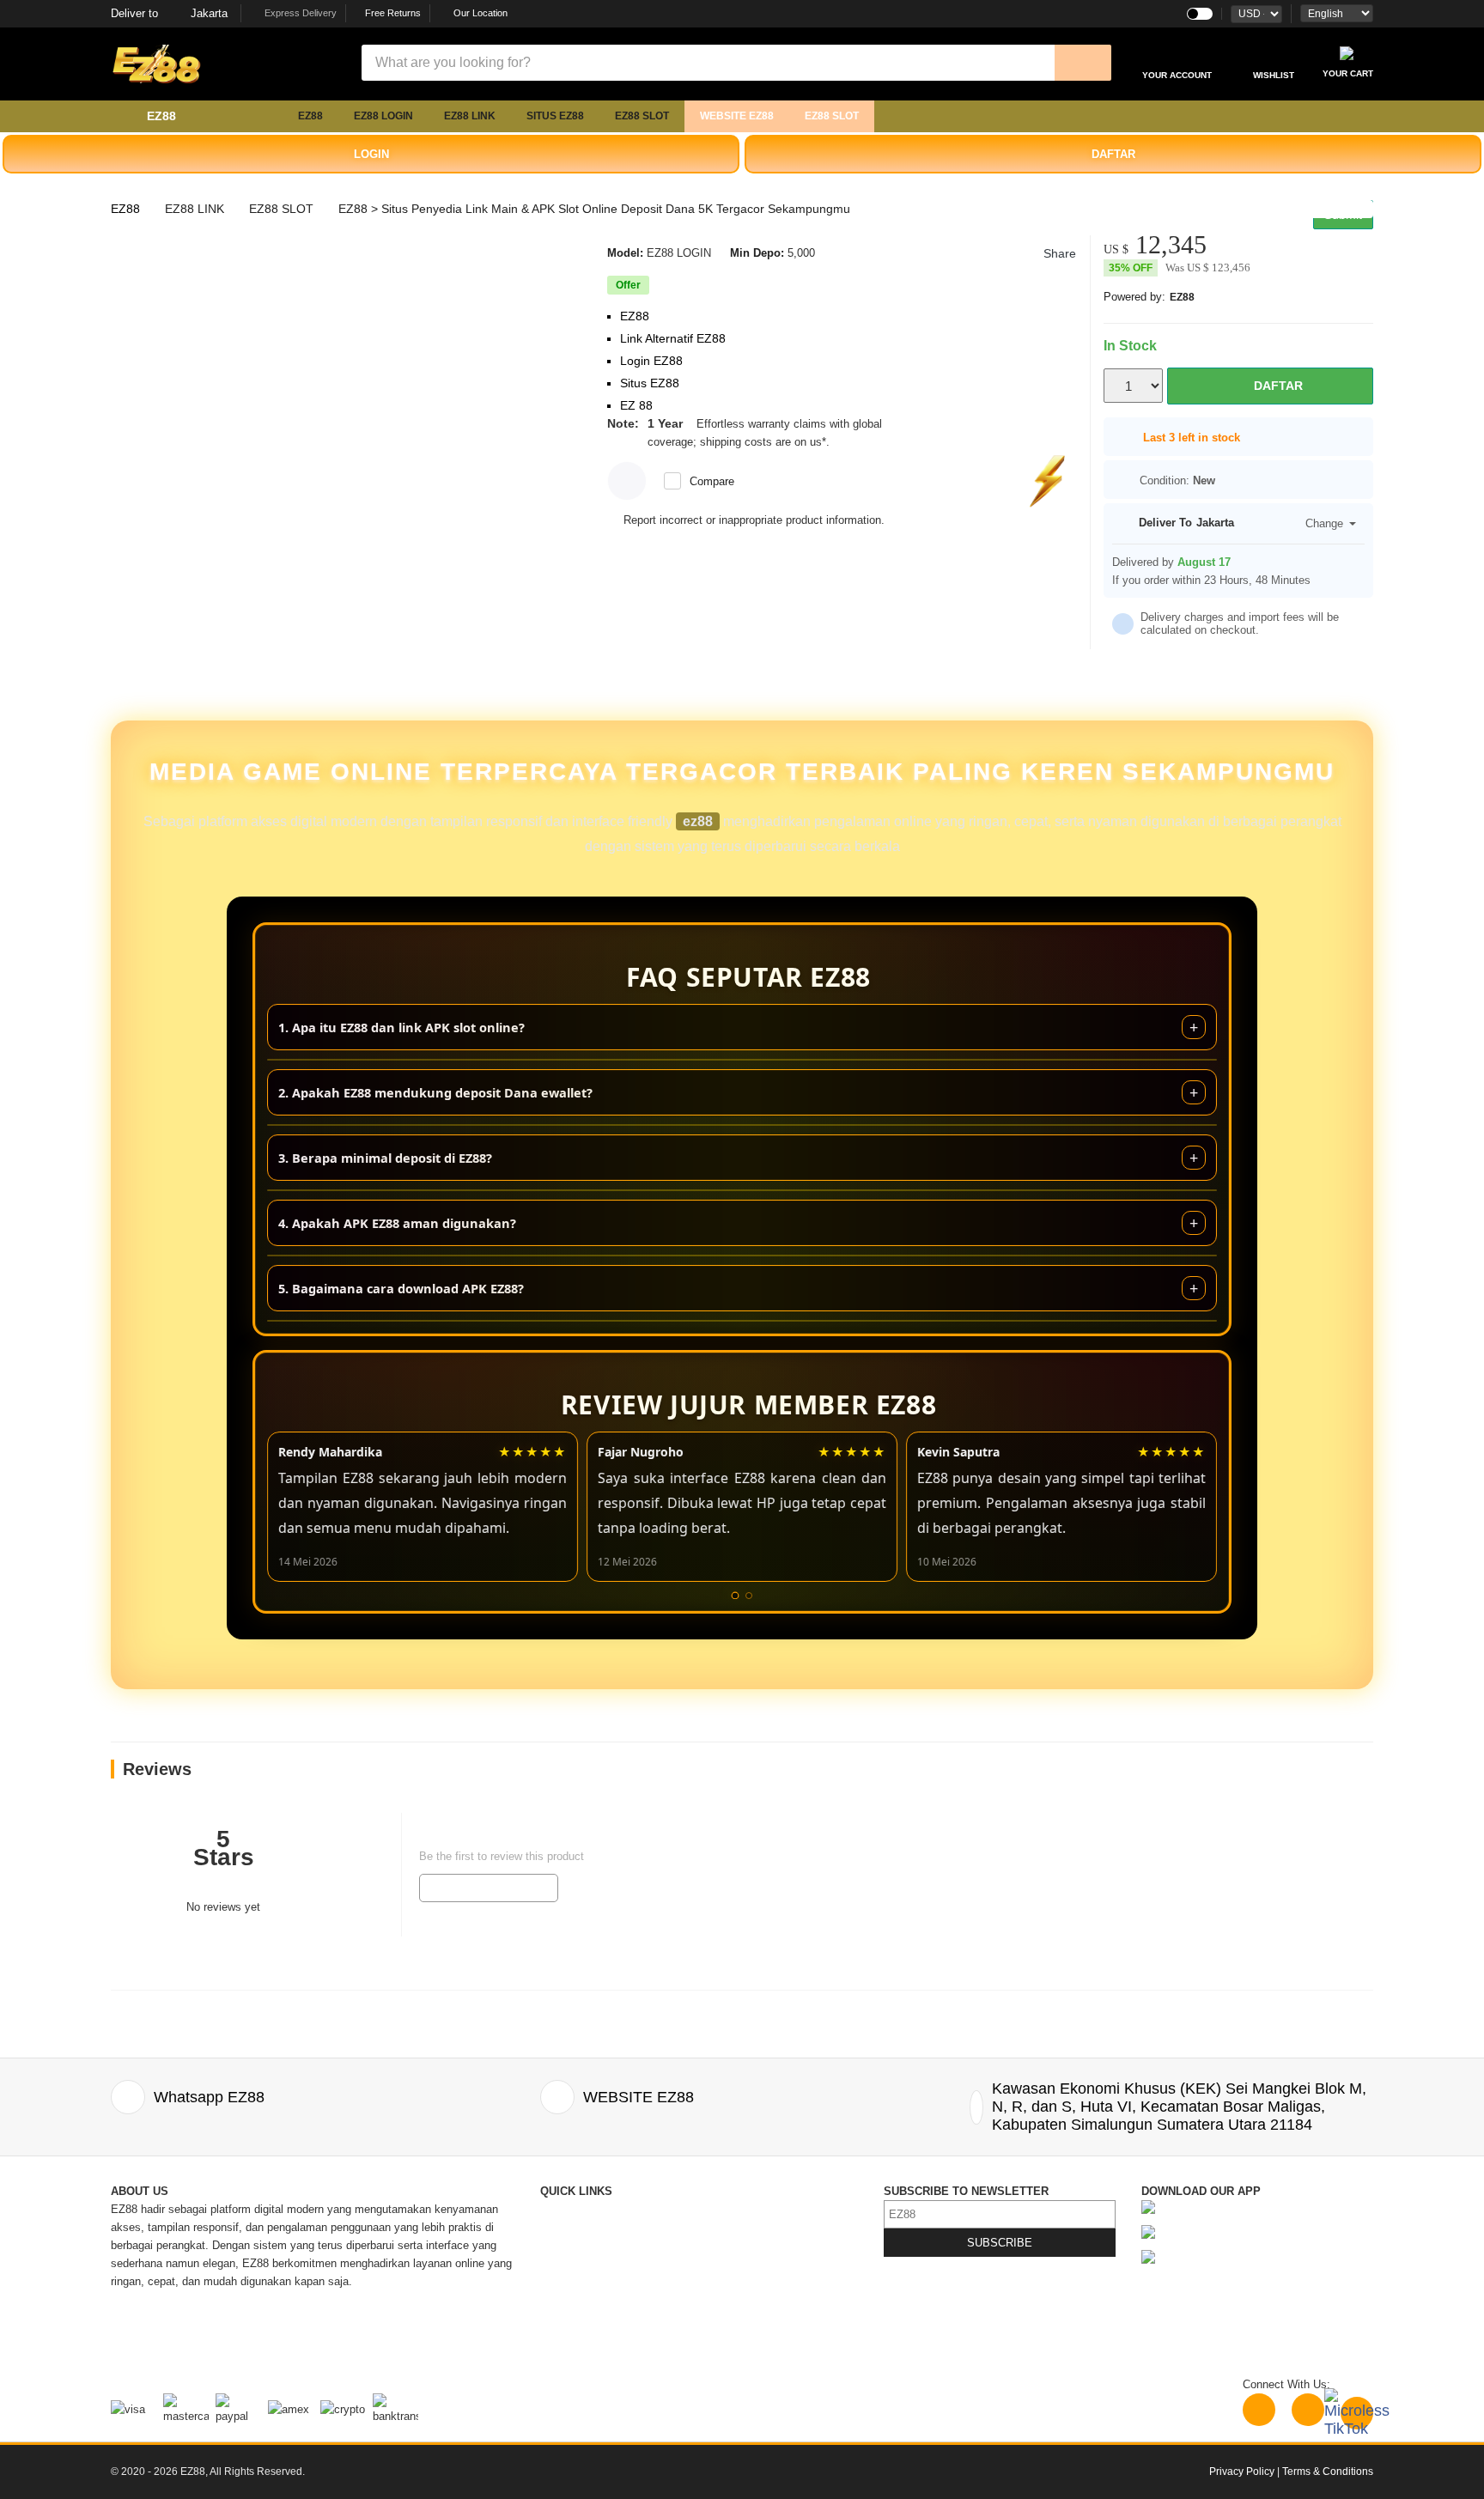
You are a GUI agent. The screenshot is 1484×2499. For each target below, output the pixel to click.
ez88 (698, 821)
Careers (560, 2317)
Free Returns (392, 13)
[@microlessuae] (1259, 2410)
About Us (563, 2227)
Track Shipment (580, 2245)
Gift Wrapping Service (756, 2245)
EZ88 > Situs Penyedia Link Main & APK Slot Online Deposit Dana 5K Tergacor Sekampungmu (594, 209)
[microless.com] (235, 64)
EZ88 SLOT (642, 116)
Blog (713, 2209)
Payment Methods (586, 2335)
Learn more (861, 442)
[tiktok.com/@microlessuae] (1357, 2413)
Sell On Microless (746, 2335)
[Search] (1083, 63)
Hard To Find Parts (748, 2227)
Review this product (489, 1888)
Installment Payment (592, 2353)
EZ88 (310, 116)
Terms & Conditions (751, 2281)
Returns (560, 2281)
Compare (712, 481)
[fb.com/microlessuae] (1308, 2410)
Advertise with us (745, 2299)
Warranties (567, 2299)
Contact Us (568, 2209)
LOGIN (371, 154)
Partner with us (739, 2317)
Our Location (480, 13)
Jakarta (169, 13)
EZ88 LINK (470, 116)
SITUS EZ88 (555, 116)
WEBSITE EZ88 (737, 116)
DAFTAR (1113, 154)
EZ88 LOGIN (383, 116)
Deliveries (565, 2263)
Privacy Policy (738, 2263)
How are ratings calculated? (210, 1958)
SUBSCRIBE (1000, 2243)
